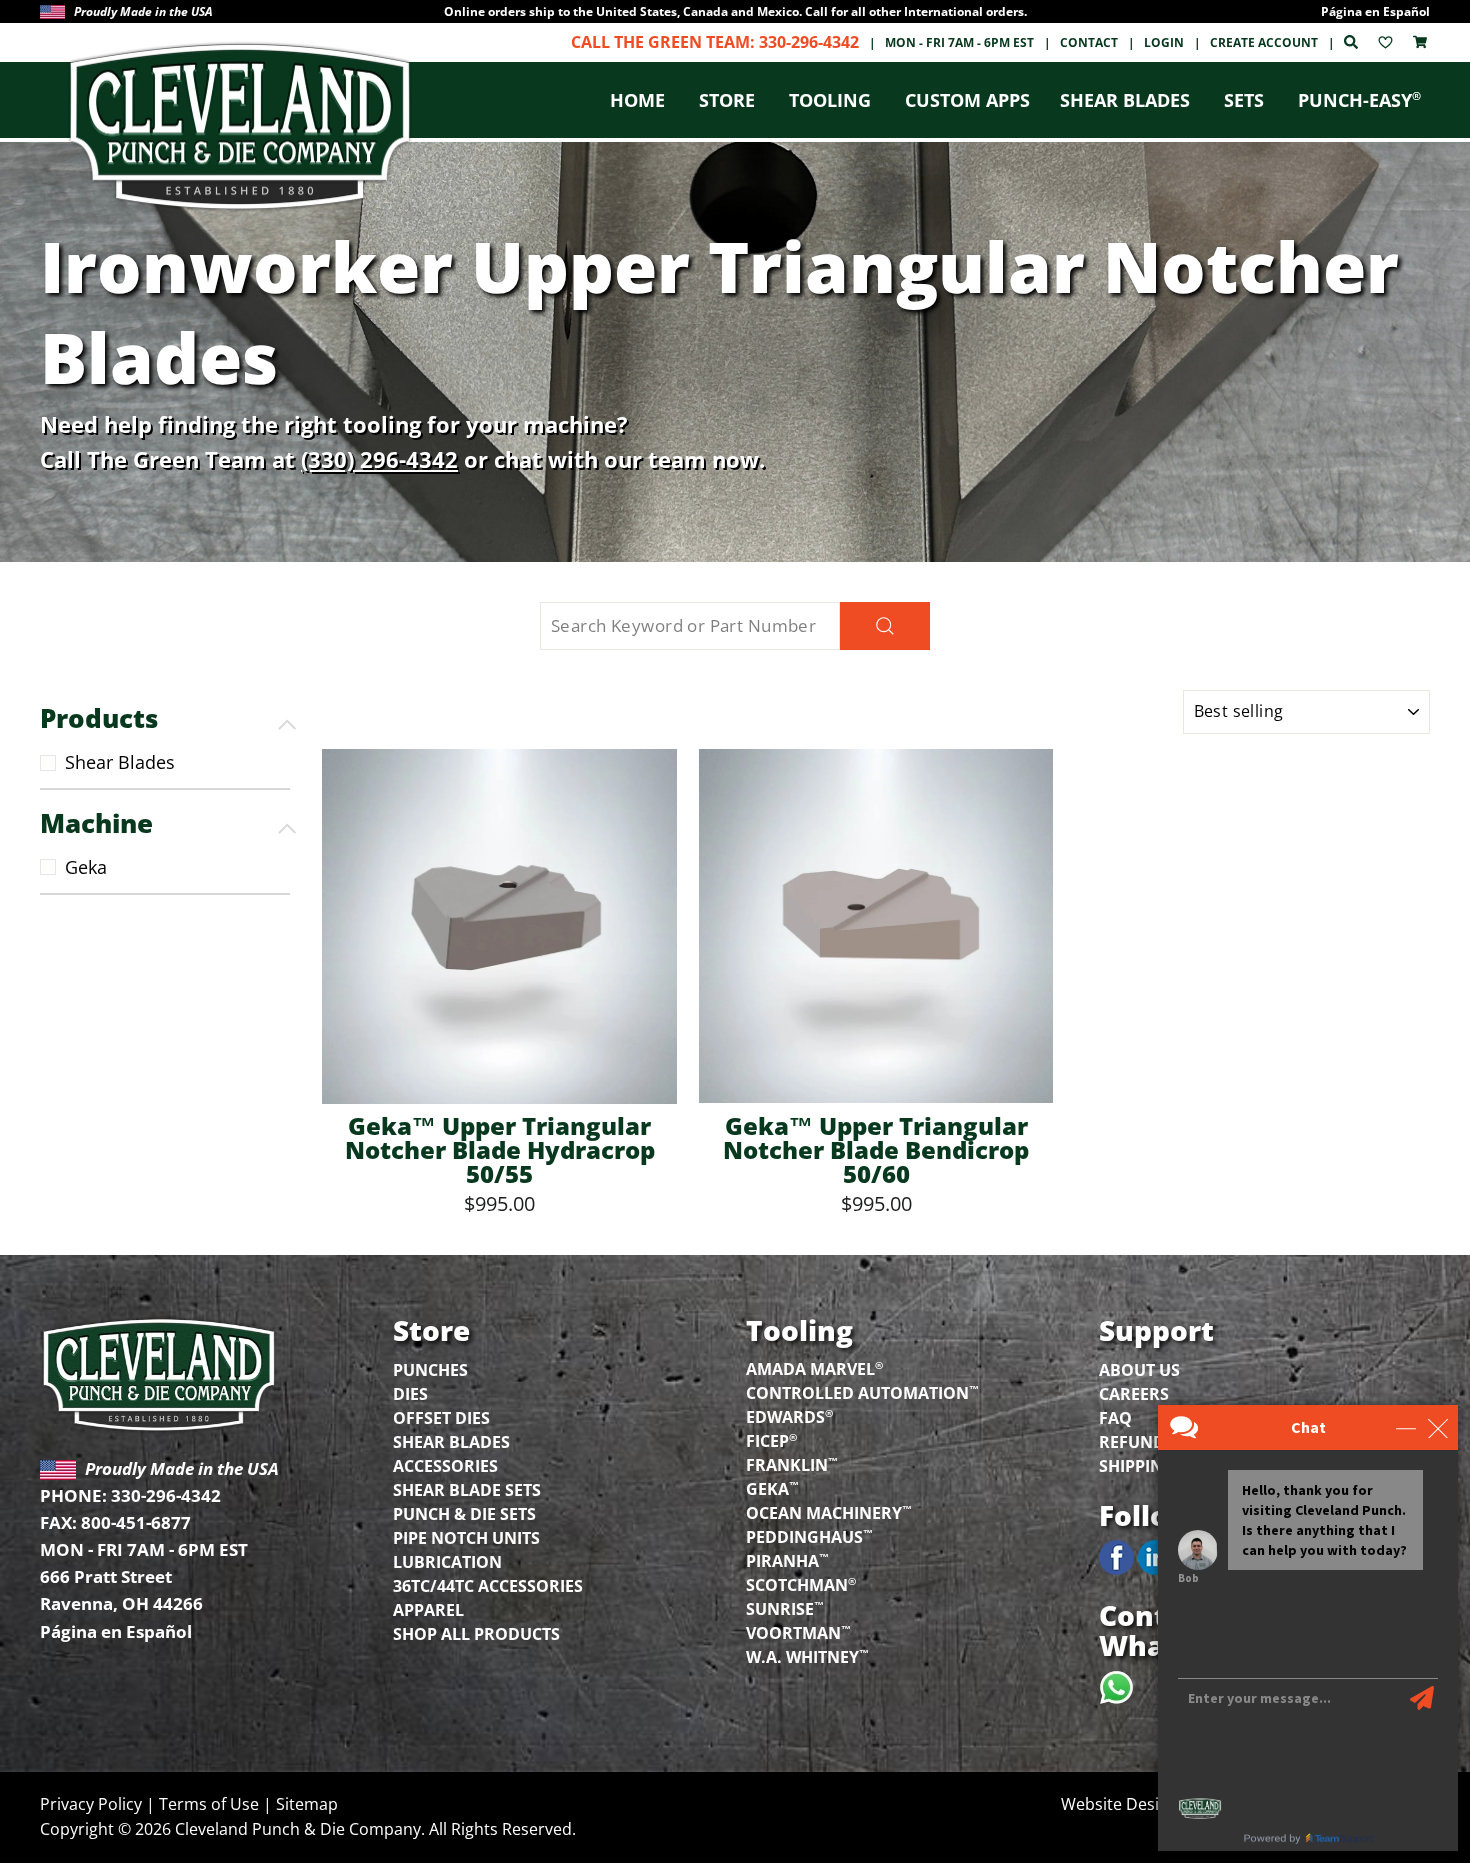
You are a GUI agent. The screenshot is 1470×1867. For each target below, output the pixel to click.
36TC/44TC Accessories (488, 1586)
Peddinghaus (809, 1536)
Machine (96, 823)
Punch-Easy (1359, 100)
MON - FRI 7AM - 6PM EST (959, 42)
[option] (735, 11)
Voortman (798, 1632)
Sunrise (785, 1608)
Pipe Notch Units (466, 1538)
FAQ (1115, 1418)
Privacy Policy (91, 1804)
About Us (1139, 1370)
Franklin (792, 1464)
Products (99, 718)
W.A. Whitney (807, 1656)
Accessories (445, 1466)
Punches (430, 1370)
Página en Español (1375, 11)
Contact (1089, 42)
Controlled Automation (862, 1392)
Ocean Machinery (829, 1512)
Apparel (428, 1610)
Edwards (789, 1416)
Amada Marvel (814, 1368)
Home (637, 100)
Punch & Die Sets (464, 1514)
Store (727, 100)
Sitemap (307, 1804)
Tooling (830, 100)
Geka (86, 867)
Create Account (1264, 42)
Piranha (787, 1560)
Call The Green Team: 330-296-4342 (715, 42)
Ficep (771, 1440)
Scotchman (801, 1584)
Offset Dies (441, 1418)
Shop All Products (476, 1634)
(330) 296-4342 (379, 459)
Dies (410, 1394)
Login (1164, 42)
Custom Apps (967, 100)
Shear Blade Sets (467, 1490)
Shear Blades (1125, 100)
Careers (1134, 1394)
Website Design (1119, 1804)
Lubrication (447, 1562)
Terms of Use (209, 1804)
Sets (1244, 100)
